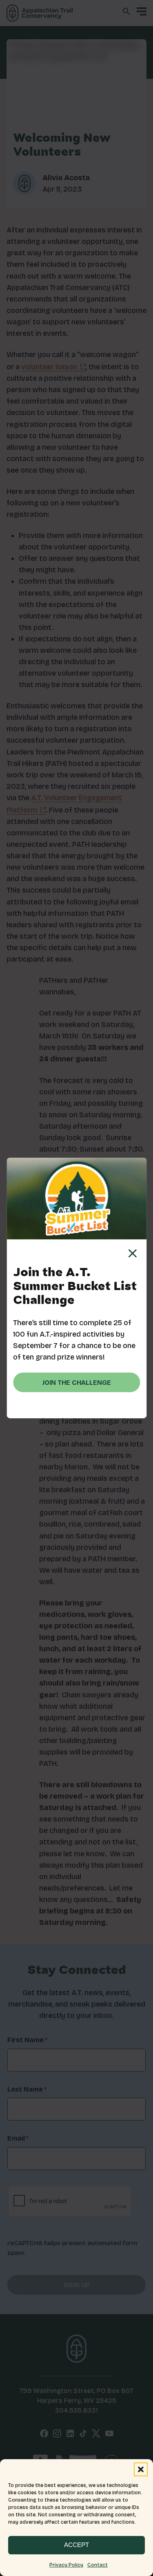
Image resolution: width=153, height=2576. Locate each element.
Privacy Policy (66, 2565)
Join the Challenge (76, 1383)
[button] (141, 2469)
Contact (98, 2565)
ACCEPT (76, 2545)
